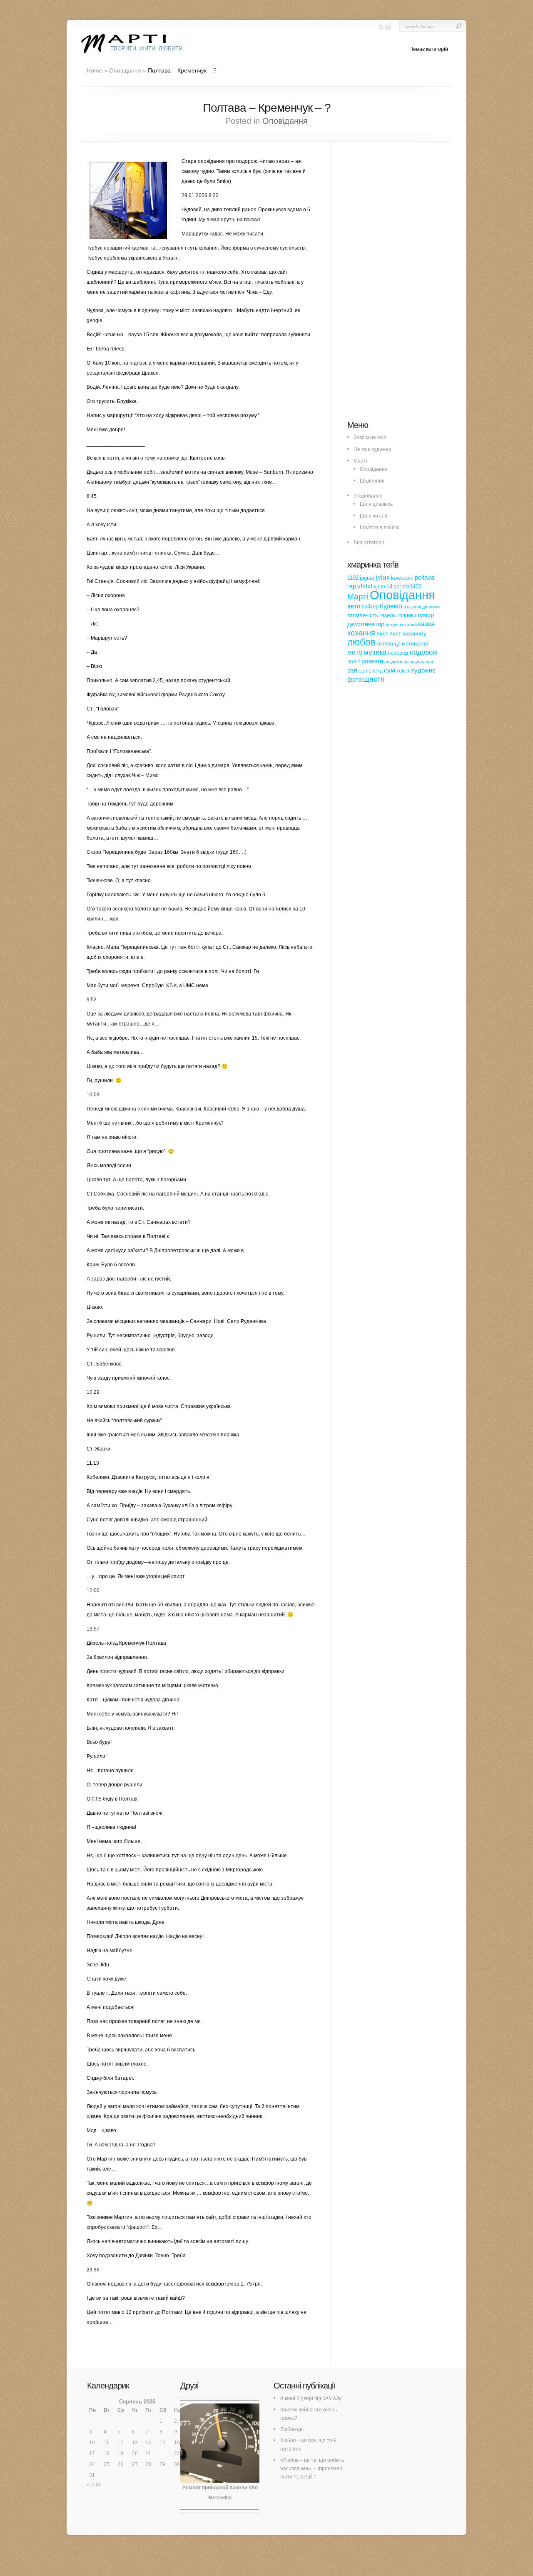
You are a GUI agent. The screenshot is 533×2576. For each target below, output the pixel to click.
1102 (353, 578)
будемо (391, 606)
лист (382, 634)
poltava (425, 578)
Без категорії (369, 543)
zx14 (386, 586)
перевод (398, 653)
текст (403, 671)
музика (375, 652)
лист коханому (408, 634)
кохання (361, 633)
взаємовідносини (422, 607)
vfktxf (365, 586)
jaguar (367, 578)
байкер (370, 606)
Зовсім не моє (370, 438)
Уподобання (368, 496)
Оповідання (125, 70)
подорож (423, 652)
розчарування (418, 662)
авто (354, 606)
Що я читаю (374, 516)
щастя (374, 679)
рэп (352, 670)
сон (363, 671)
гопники (407, 615)
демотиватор (366, 624)
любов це (389, 644)
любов (361, 642)
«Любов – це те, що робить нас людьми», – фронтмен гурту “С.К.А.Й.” (312, 2468)
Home (95, 70)
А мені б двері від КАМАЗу (311, 2398)
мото (355, 652)
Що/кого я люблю (380, 528)
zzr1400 (412, 586)
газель (388, 615)
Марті (360, 461)
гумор (426, 615)
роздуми (393, 662)
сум (390, 670)
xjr (376, 586)
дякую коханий (401, 625)
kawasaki (402, 578)
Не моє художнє (372, 449)
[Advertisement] (410, 285)
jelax (383, 577)
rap (352, 586)
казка (426, 624)
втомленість (363, 615)
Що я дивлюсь (376, 504)
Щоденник (372, 481)
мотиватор (415, 644)
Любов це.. (293, 2429)
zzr (397, 586)
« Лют (94, 2485)
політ (354, 662)
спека (376, 671)
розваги (372, 661)
